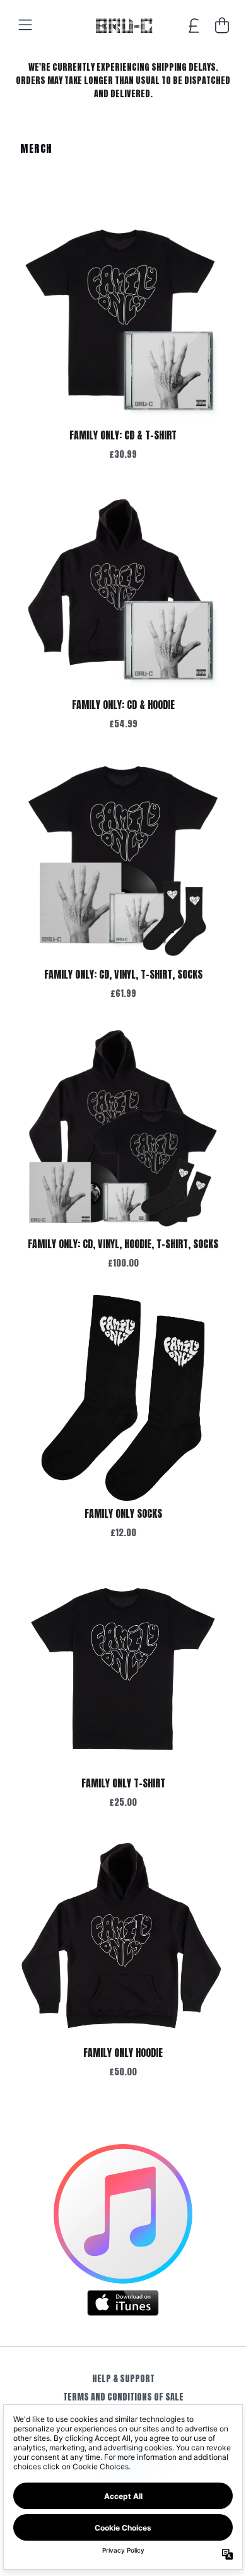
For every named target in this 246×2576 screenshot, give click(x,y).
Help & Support (123, 2379)
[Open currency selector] (194, 25)
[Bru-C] (123, 25)
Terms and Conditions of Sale (123, 2397)
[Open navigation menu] (25, 25)
